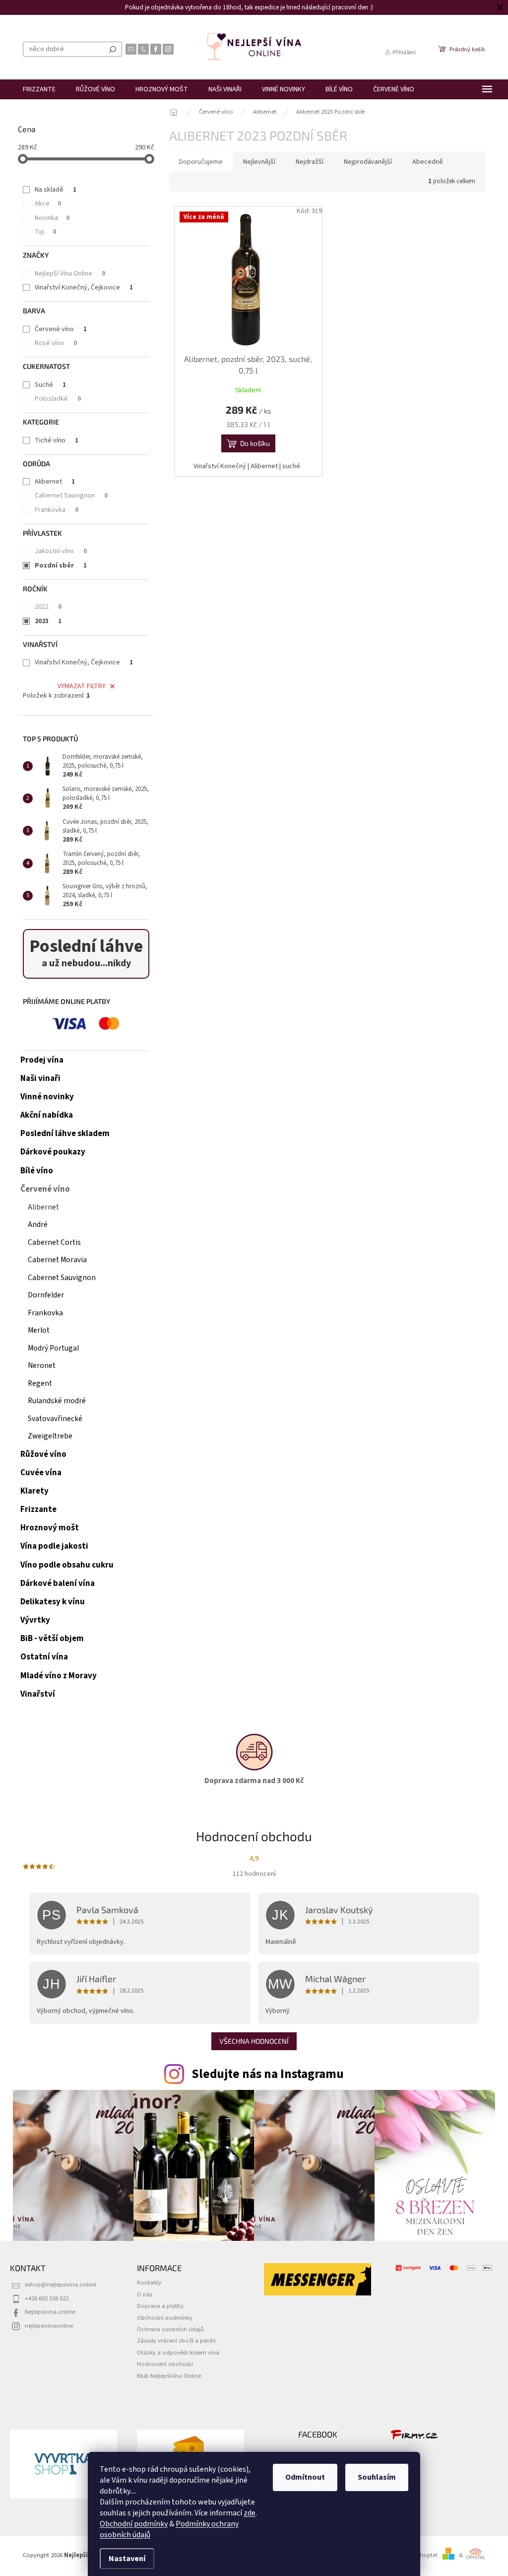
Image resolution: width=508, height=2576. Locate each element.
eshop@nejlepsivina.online (61, 2285)
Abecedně (428, 162)
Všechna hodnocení (254, 2041)
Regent (40, 1383)
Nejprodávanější (368, 162)
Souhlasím (373, 2477)
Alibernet (55, 482)
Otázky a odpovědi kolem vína (178, 2353)
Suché (50, 385)
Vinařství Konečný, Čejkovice (84, 287)
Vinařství (38, 1694)
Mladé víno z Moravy (59, 1676)
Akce (48, 204)
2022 (48, 607)
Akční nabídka (47, 1115)
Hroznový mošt (50, 1528)
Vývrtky (35, 1620)
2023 (48, 621)
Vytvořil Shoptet (416, 2555)
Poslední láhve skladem (65, 1134)
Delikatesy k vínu (53, 1602)
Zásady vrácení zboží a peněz (176, 2341)
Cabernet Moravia (57, 1260)
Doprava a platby (160, 2306)
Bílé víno (37, 1171)
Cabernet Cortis (54, 1242)
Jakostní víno (61, 551)
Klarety (34, 1491)
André (38, 1224)
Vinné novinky (47, 1097)
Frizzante (38, 1509)
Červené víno (61, 329)
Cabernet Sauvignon (71, 496)
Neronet (42, 1365)
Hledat (113, 49)
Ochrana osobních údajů (170, 2329)
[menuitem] (39, 89)
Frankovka (57, 510)
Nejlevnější (259, 162)
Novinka (52, 218)
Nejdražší (310, 162)
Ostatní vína (44, 1657)
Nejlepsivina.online (50, 2312)
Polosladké (58, 399)
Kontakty (149, 2283)
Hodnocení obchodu (165, 2364)
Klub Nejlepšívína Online (169, 2376)
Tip (45, 232)
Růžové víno (43, 1454)
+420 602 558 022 (47, 2298)
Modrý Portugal (53, 1348)
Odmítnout (302, 2477)
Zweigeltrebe (50, 1436)
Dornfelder (46, 1295)
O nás (145, 2294)
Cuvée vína (41, 1473)
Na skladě (56, 190)
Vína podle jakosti (54, 1546)
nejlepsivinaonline (49, 2326)
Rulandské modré (57, 1401)
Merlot (39, 1330)
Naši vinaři (40, 1078)
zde (246, 2513)
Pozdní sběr (61, 566)
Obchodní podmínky (130, 2524)
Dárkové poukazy (53, 1152)
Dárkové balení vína (58, 1583)
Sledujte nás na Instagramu (268, 2074)
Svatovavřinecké (55, 1419)
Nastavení (124, 2559)
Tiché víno (57, 440)
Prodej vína (42, 1060)
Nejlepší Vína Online (70, 274)
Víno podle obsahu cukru (67, 1565)
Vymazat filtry (82, 686)
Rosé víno (56, 343)
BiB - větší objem (52, 1639)
